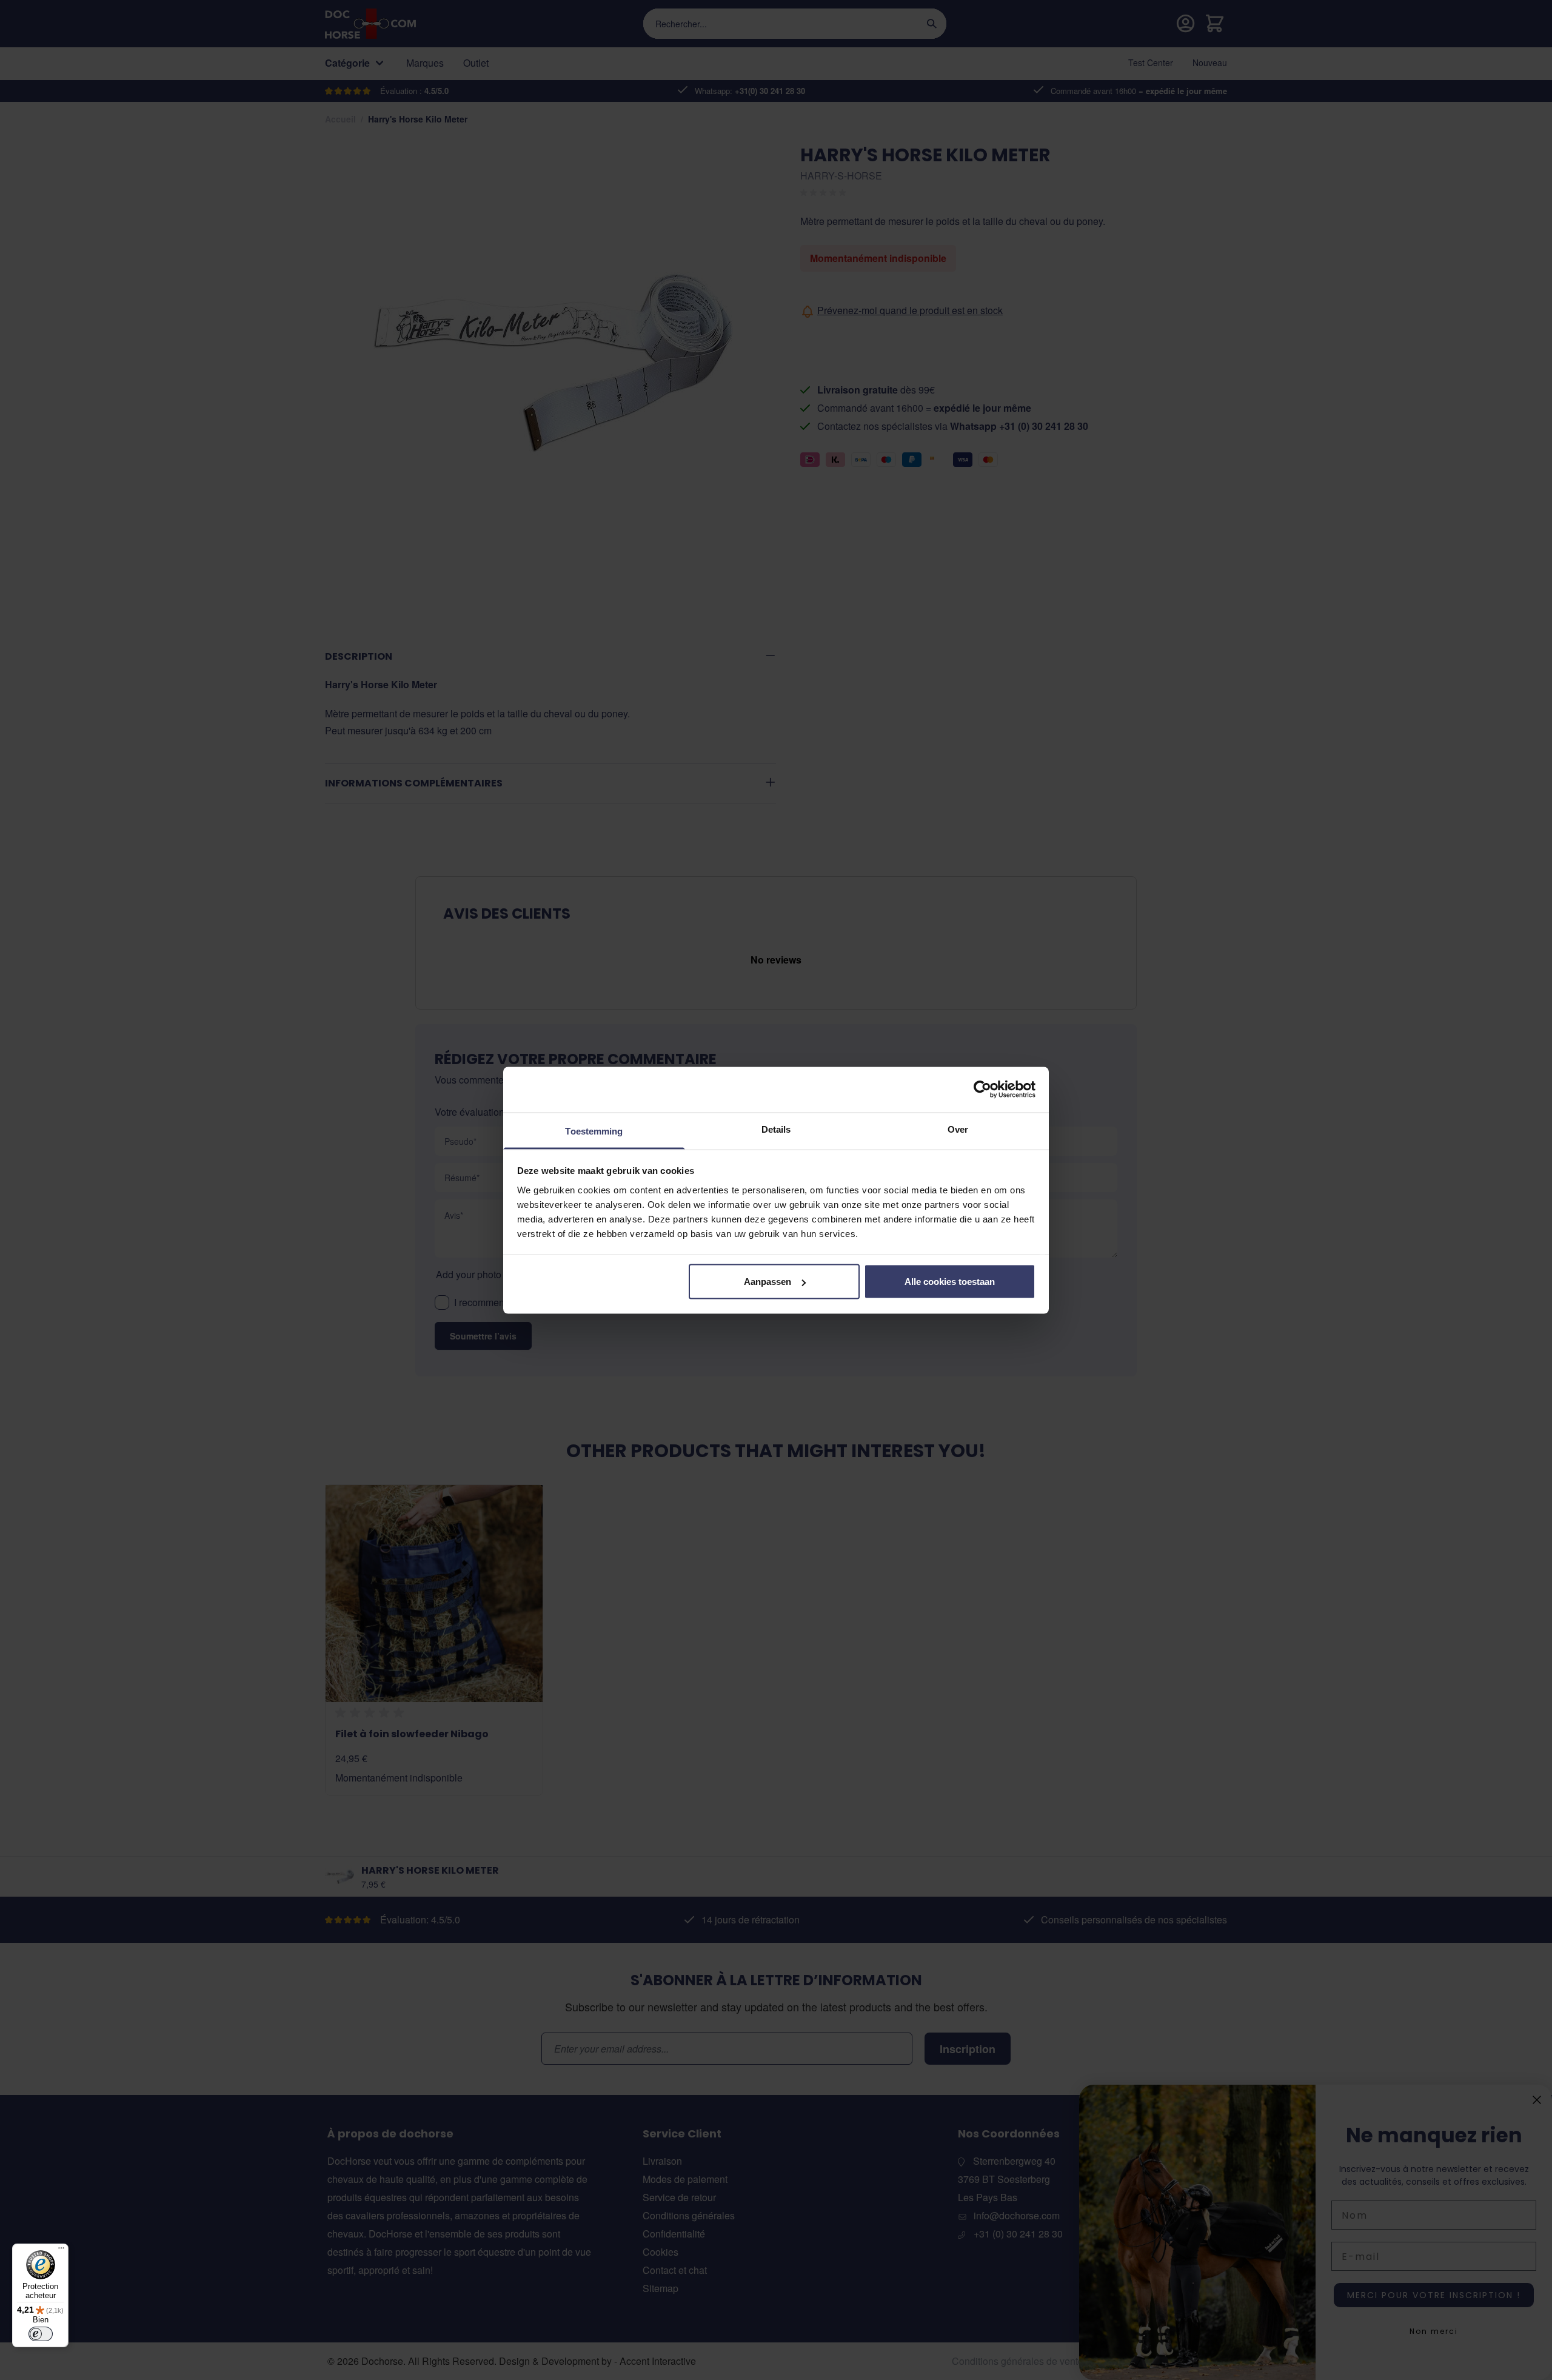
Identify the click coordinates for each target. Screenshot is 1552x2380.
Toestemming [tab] (594, 1131)
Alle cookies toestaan (950, 1282)
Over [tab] (958, 1129)
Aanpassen (768, 1282)
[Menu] (61, 2251)
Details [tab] (776, 1129)
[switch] (41, 2334)
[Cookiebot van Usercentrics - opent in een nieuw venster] (982, 1090)
